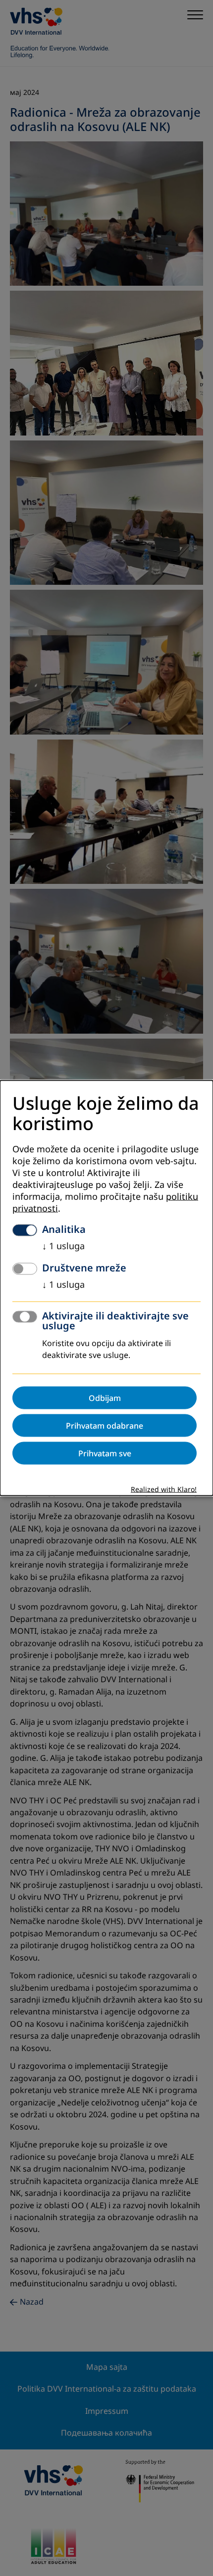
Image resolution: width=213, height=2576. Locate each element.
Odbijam (105, 1398)
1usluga (63, 1246)
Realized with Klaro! (164, 1490)
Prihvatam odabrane (105, 1426)
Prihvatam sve (105, 1453)
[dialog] (106, 1288)
